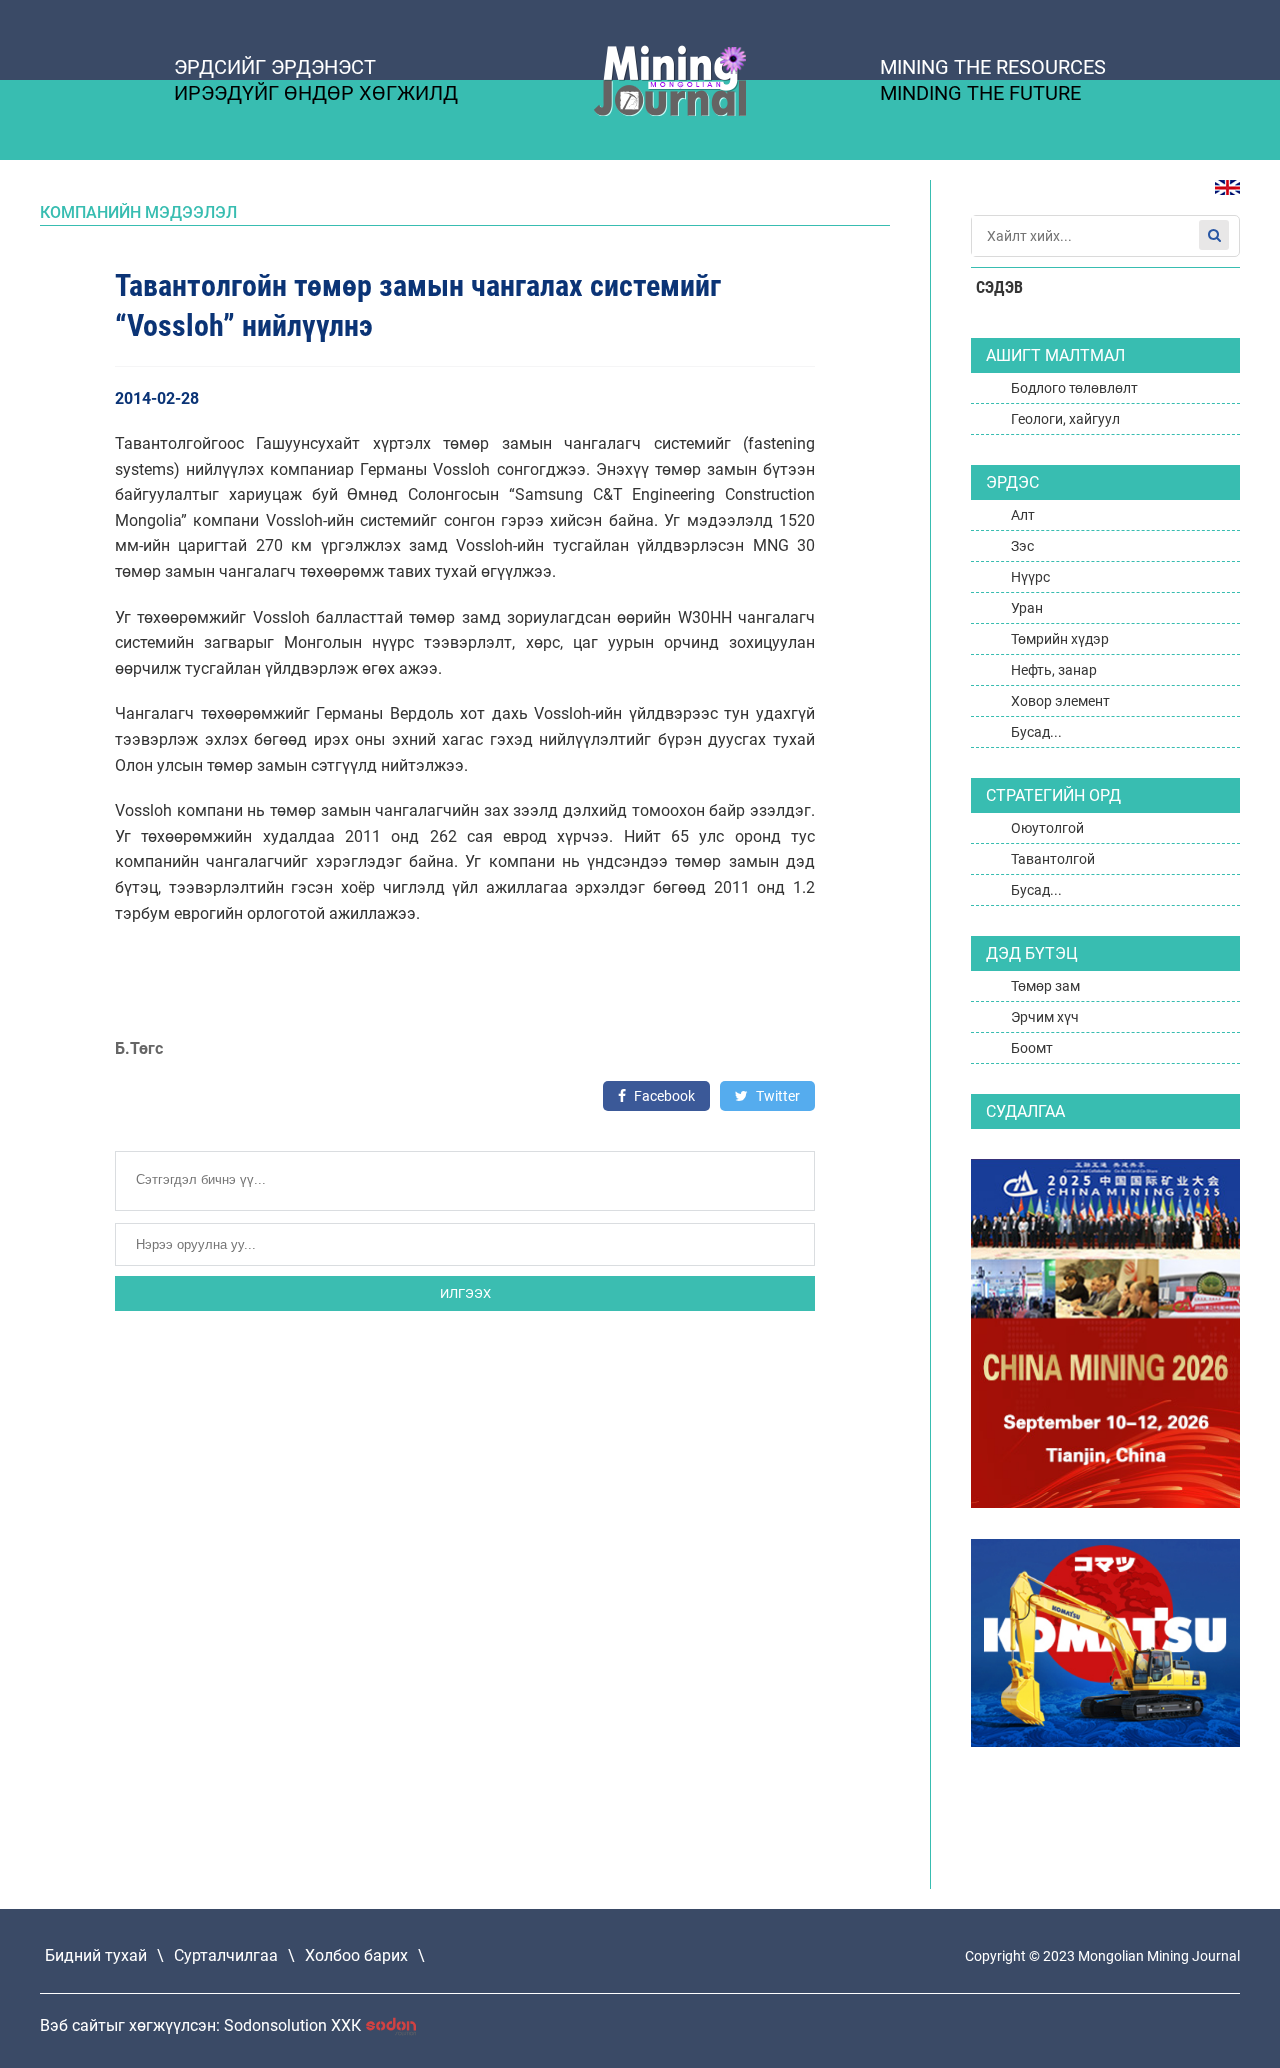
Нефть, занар (1054, 670)
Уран (1027, 608)
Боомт (1032, 1048)
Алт (1023, 515)
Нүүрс (1030, 577)
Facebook (663, 1096)
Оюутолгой (1047, 828)
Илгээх (465, 1293)
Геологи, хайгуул (1065, 419)
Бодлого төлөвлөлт (1074, 388)
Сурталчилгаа (226, 1955)
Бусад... (1036, 732)
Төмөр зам (1045, 986)
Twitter (776, 1096)
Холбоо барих (356, 1955)
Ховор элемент (1060, 701)
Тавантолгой (1053, 859)
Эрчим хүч (1045, 1017)
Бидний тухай (96, 1955)
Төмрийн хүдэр (1060, 639)
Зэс (1022, 546)
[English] (1220, 197)
